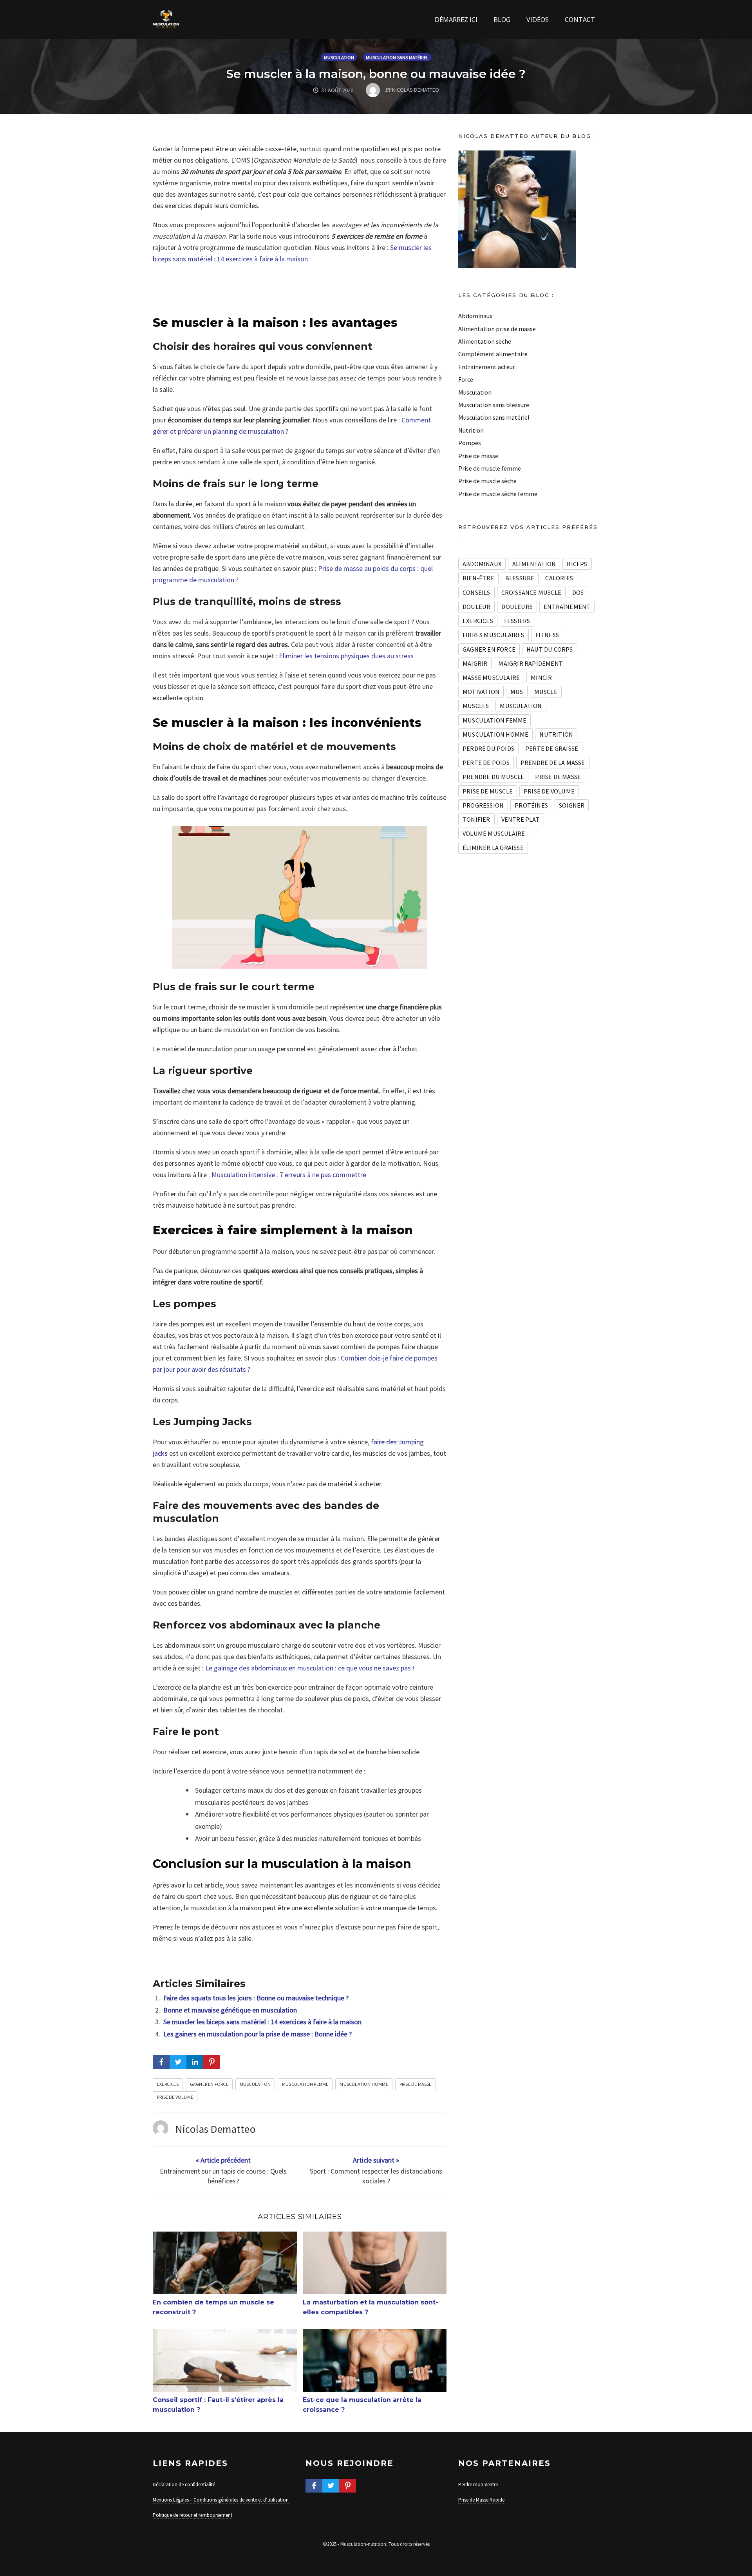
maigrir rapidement (531, 663)
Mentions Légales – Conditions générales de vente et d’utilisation (221, 2500)
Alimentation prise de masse (497, 329)
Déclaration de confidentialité (184, 2485)
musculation (255, 2084)
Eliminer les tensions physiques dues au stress (346, 656)
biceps (577, 564)
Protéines (531, 805)
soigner (572, 805)
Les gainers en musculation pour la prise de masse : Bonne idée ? (258, 2034)
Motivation (481, 692)
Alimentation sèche (485, 341)
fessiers (517, 621)
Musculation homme (364, 2084)
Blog (502, 20)
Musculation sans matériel (397, 57)
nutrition (556, 734)
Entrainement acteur (487, 367)
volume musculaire (494, 833)
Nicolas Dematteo (216, 2129)
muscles (476, 706)
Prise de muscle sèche (487, 481)
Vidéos (538, 20)
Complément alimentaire (493, 354)
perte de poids (486, 763)
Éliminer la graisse (493, 848)
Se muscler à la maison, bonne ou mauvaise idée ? (376, 74)
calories (559, 578)
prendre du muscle (493, 777)
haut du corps (550, 649)
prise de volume (175, 2097)
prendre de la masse (553, 763)
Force (466, 379)
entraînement (567, 607)
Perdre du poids (488, 748)
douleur (476, 607)
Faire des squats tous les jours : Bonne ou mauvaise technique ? (256, 1998)
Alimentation (534, 564)
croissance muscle (531, 592)
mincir (541, 678)
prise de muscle (488, 791)
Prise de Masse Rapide (481, 2500)
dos (578, 592)
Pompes (470, 443)
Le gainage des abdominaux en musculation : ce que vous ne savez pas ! (310, 1668)
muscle (546, 692)
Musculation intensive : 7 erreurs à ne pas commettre (289, 1175)
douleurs (517, 607)
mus (517, 692)
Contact (580, 20)
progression (483, 805)
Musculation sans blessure (494, 405)
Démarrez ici (456, 20)
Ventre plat (521, 819)
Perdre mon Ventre (478, 2485)
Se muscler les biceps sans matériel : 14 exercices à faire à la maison (262, 2022)
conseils (476, 592)
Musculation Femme (305, 2084)
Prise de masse (416, 2084)
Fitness (547, 635)
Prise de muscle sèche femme (498, 494)
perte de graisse (552, 748)
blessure (520, 578)
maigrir (475, 663)
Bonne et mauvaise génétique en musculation (230, 2010)
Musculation (339, 57)
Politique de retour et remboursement (193, 2515)
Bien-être (478, 578)
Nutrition (471, 430)
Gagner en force (209, 2084)
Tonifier (476, 819)
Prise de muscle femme (490, 468)
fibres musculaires (493, 635)
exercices (168, 2084)
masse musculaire (491, 678)
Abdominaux (475, 316)
